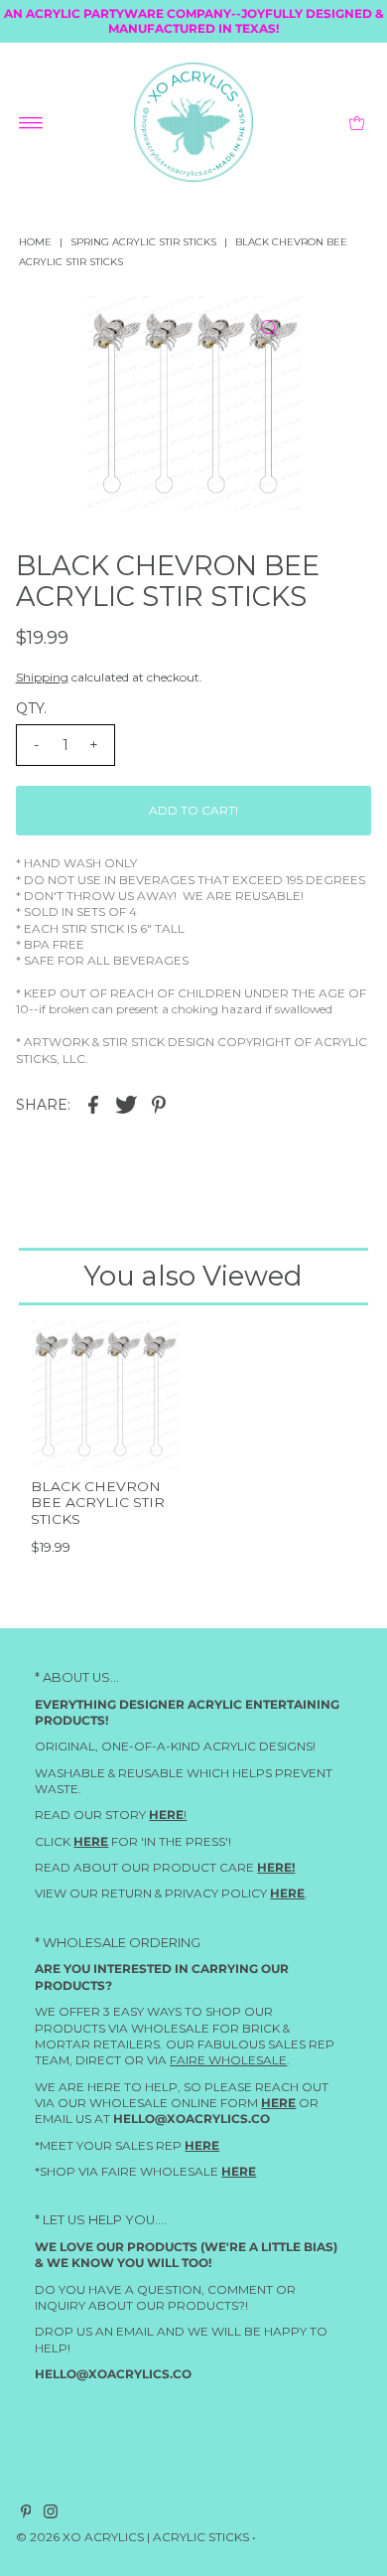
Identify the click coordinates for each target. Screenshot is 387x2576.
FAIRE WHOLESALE (228, 2060)
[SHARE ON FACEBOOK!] (93, 1104)
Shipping (42, 677)
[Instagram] (51, 2515)
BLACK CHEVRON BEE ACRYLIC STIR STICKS (98, 1503)
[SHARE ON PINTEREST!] (159, 1104)
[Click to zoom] (269, 328)
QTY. (31, 708)
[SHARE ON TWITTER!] (126, 1104)
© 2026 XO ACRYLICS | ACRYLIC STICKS (132, 2538)
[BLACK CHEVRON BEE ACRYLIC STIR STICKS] (105, 1394)
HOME (35, 242)
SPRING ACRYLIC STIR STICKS (143, 242)
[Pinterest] (26, 2515)
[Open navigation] (31, 122)
